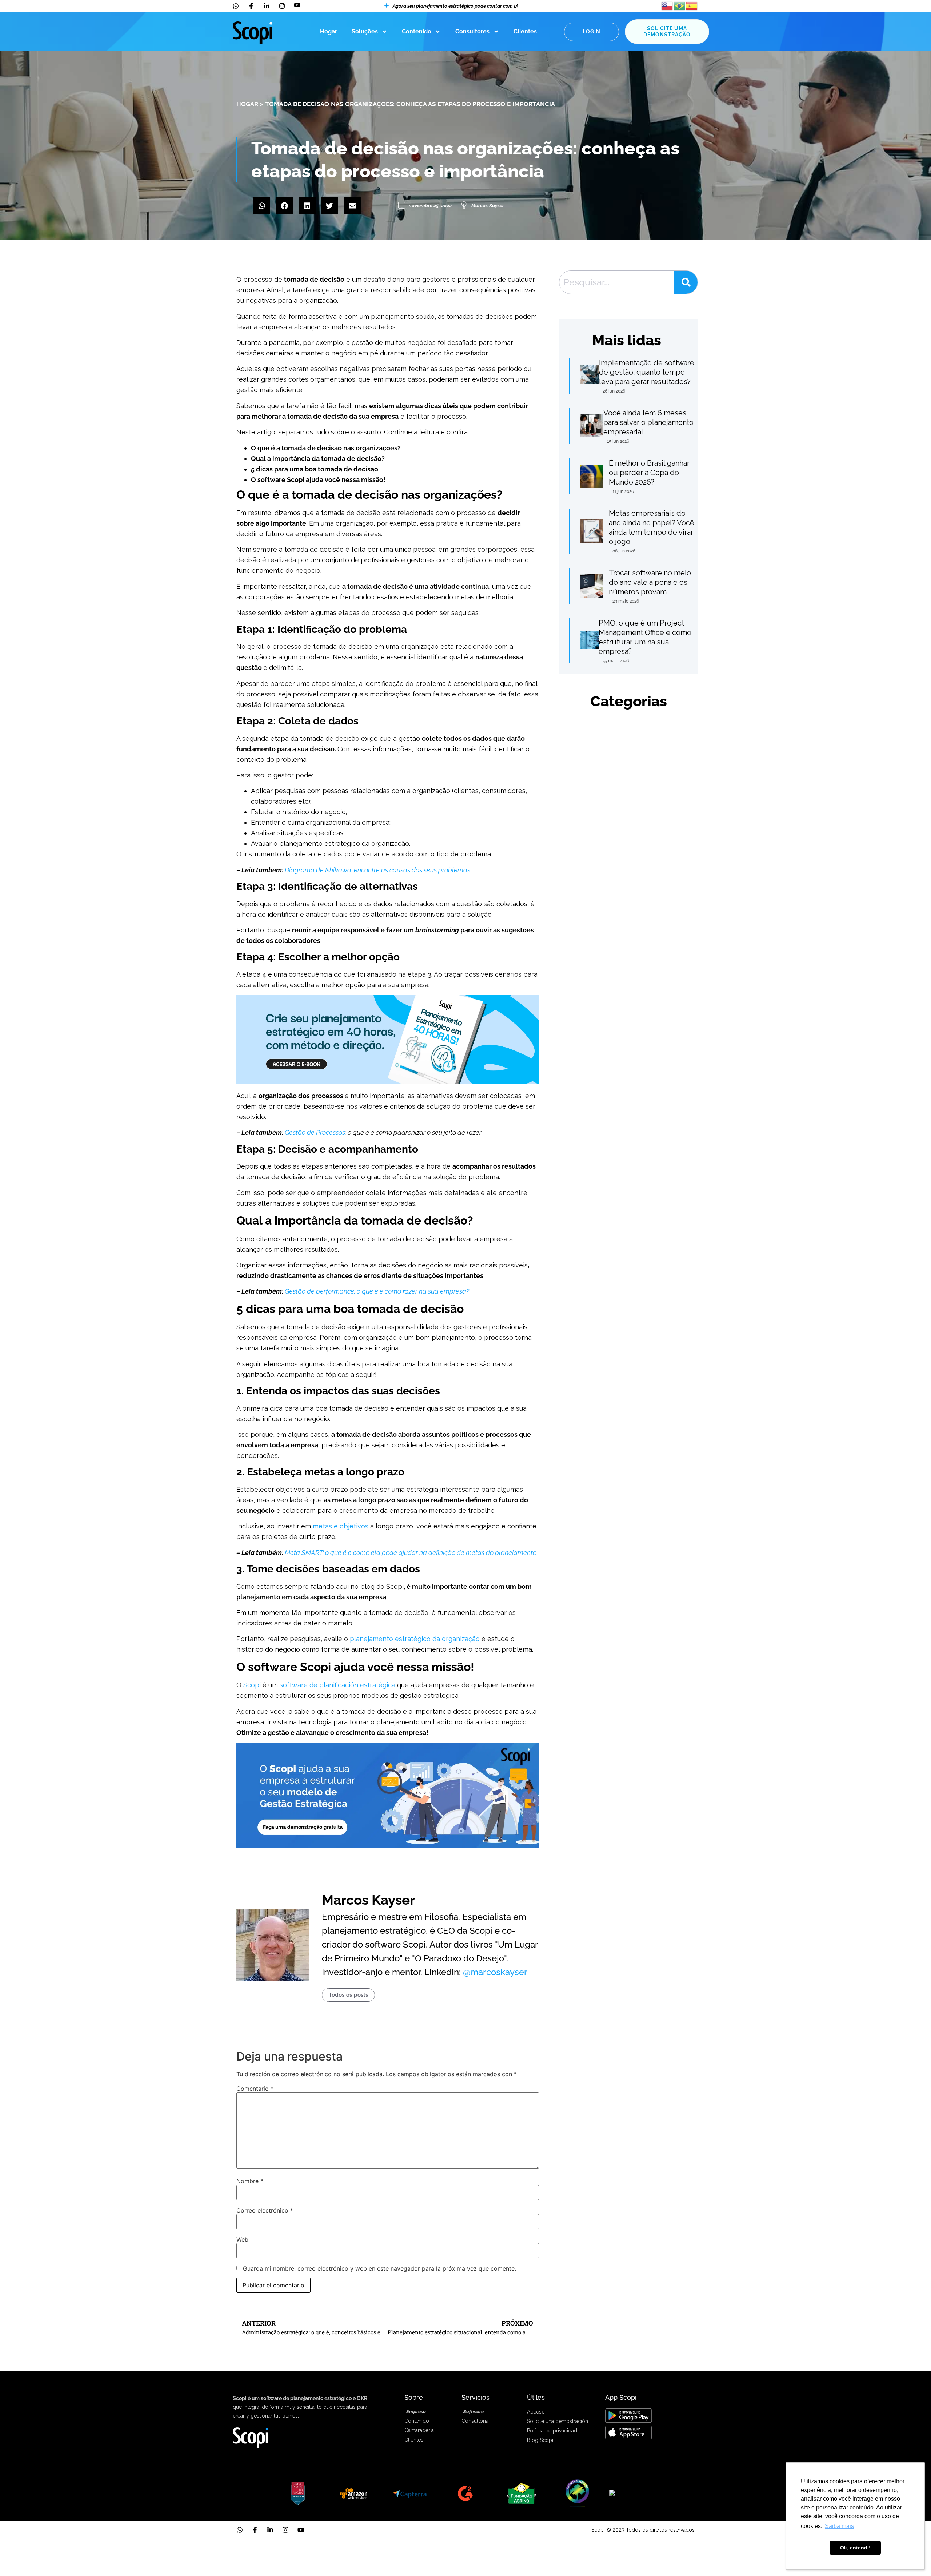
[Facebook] (255, 2530)
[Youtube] (301, 2530)
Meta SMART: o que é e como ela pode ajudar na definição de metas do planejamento (411, 1553)
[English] (667, 5)
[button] (262, 206)
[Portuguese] (680, 5)
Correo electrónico (265, 2210)
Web (242, 2239)
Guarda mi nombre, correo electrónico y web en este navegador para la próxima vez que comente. (379, 2268)
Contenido (417, 31)
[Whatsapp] (240, 2530)
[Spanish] (692, 5)
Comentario (255, 2089)
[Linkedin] (270, 2530)
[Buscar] (686, 282)
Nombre (250, 2181)
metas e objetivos (341, 1526)
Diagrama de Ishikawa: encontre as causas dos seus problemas (377, 870)
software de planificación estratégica (337, 1685)
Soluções (365, 31)
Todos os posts (348, 1995)
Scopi (252, 1685)
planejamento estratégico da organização (415, 1639)
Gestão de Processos (315, 1132)
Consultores (472, 31)
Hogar (329, 31)
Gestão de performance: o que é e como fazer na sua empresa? (377, 1291)
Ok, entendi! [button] (855, 2548)
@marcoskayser (495, 1972)
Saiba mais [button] (839, 2526)
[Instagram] (285, 2530)
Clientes (525, 31)
